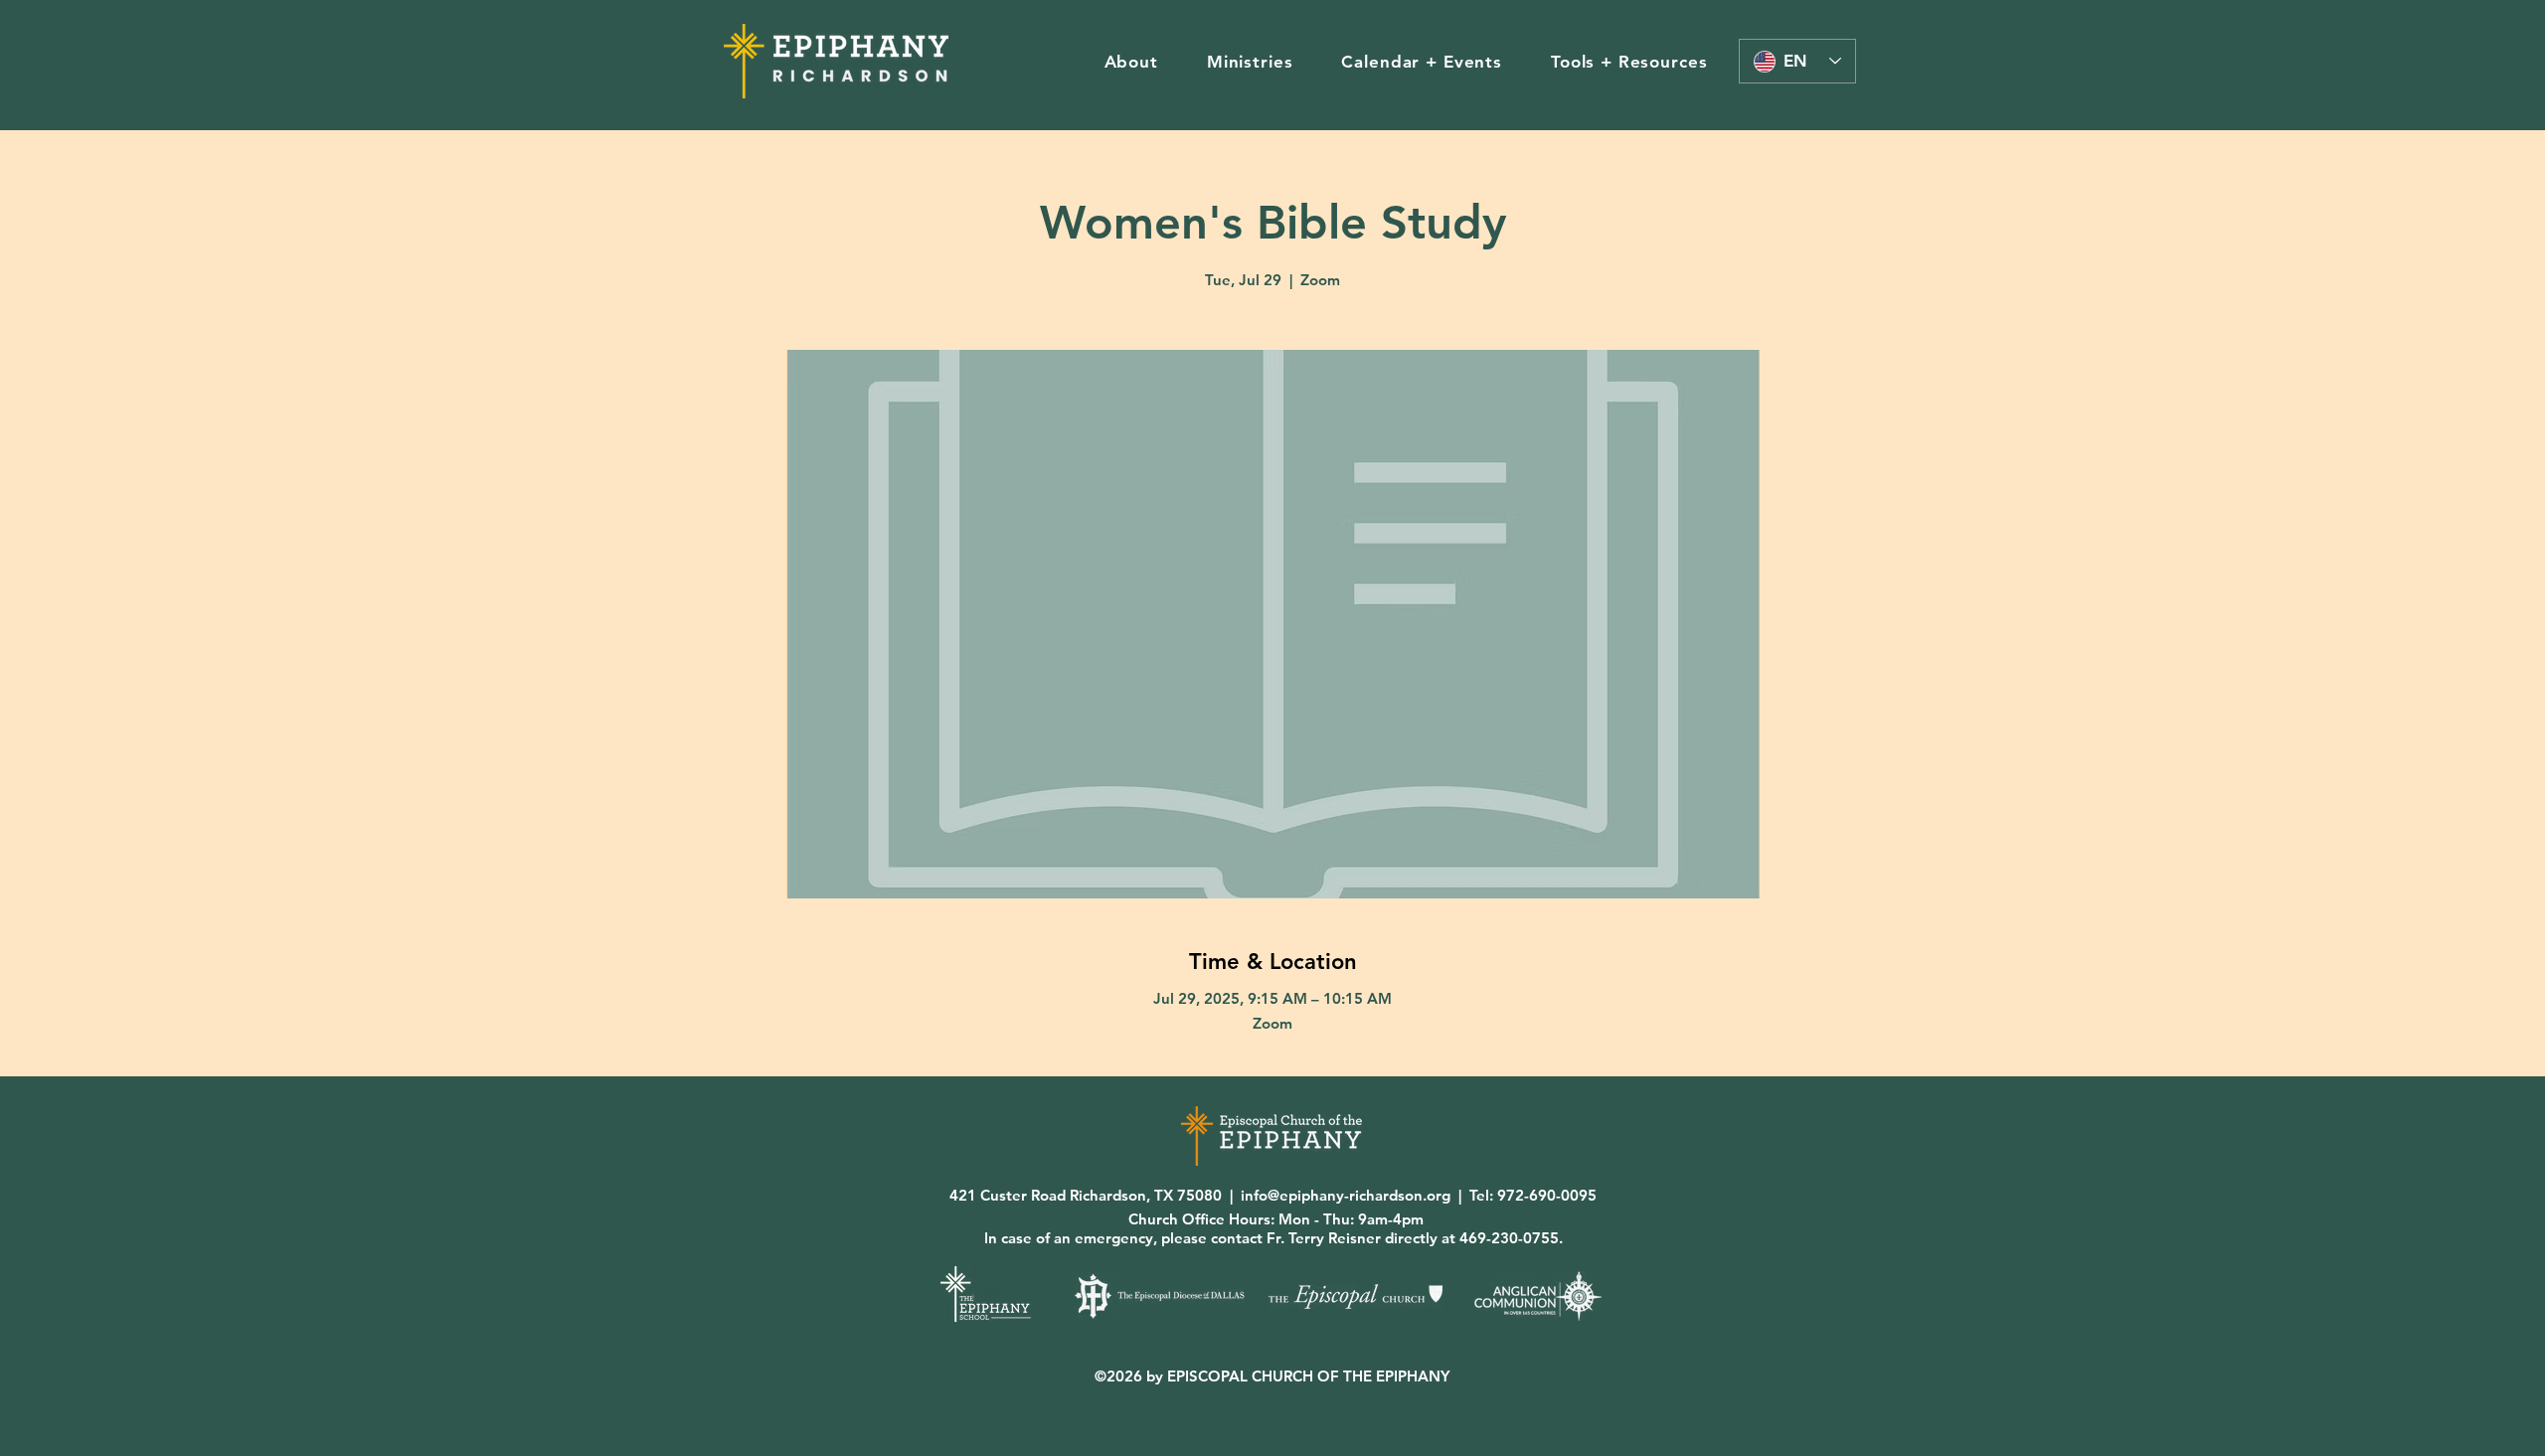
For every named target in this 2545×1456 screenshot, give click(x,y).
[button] (1131, 62)
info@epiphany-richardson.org (1346, 1195)
